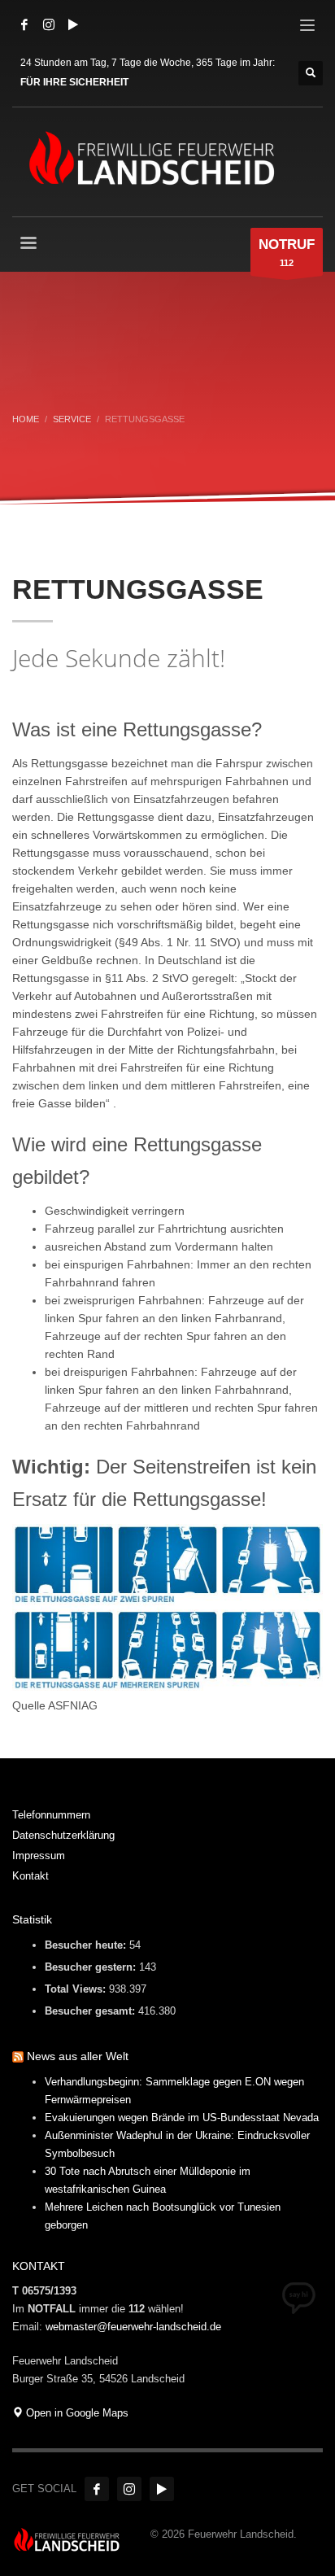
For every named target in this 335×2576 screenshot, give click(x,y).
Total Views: (77, 1989)
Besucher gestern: (92, 1967)
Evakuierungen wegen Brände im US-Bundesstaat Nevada (182, 2118)
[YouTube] (73, 24)
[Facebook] (24, 24)
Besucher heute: (87, 1945)
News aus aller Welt (78, 2056)
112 (287, 252)
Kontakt (30, 1876)
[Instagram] (49, 24)
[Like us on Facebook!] (97, 2489)
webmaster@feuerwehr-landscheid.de (133, 2327)
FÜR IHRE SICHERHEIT (74, 82)
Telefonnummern (51, 1815)
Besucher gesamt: (91, 2011)
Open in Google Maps (76, 2413)
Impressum (39, 1856)
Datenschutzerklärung (63, 1835)
